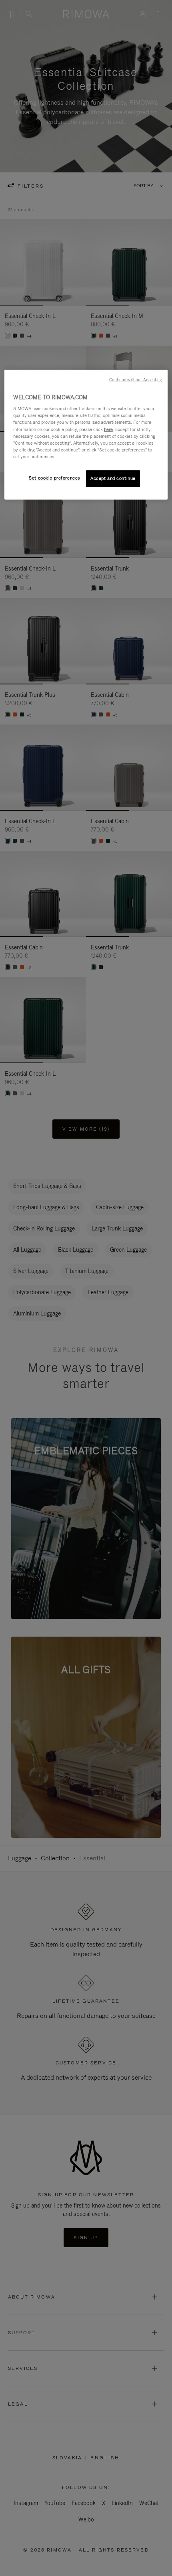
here (108, 429)
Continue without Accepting (136, 380)
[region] (86, 435)
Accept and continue (113, 478)
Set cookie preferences (54, 478)
